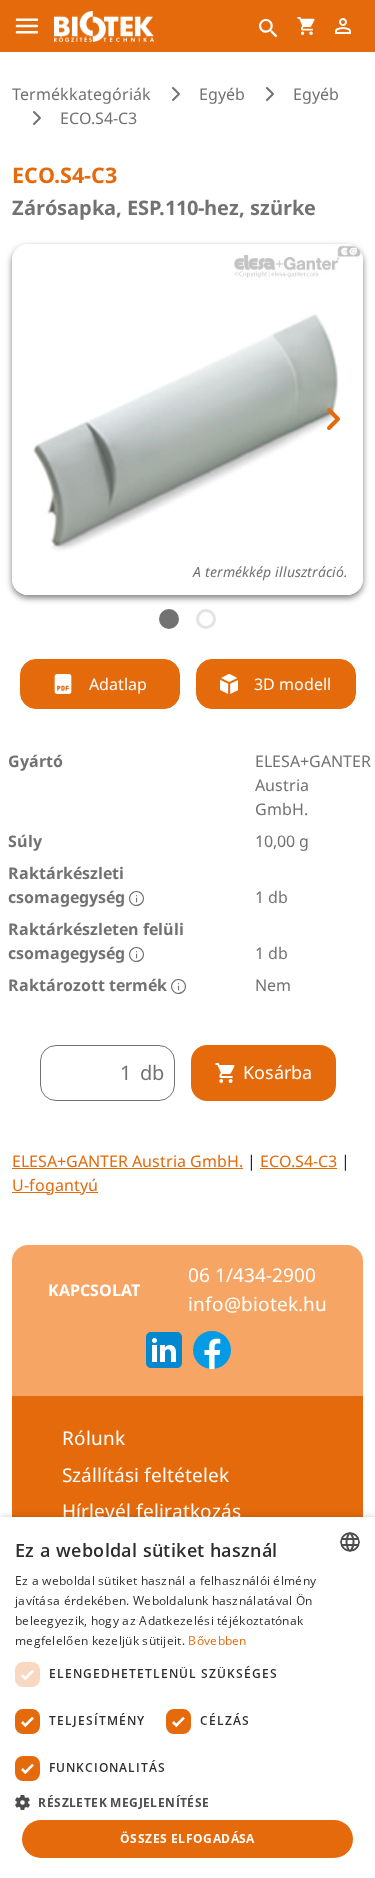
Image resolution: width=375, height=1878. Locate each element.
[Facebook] (212, 1353)
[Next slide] (332, 419)
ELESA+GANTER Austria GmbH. (127, 1161)
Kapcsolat (94, 1290)
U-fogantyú (55, 1185)
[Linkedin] (164, 1353)
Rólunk (93, 1438)
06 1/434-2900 (252, 1275)
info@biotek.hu (257, 1304)
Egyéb (222, 94)
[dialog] (187, 1697)
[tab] (169, 619)
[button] (187, 1802)
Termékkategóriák (81, 94)
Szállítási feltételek (145, 1475)
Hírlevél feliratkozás (151, 1511)
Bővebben (217, 1640)
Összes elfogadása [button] (187, 1838)
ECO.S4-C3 (298, 1161)
